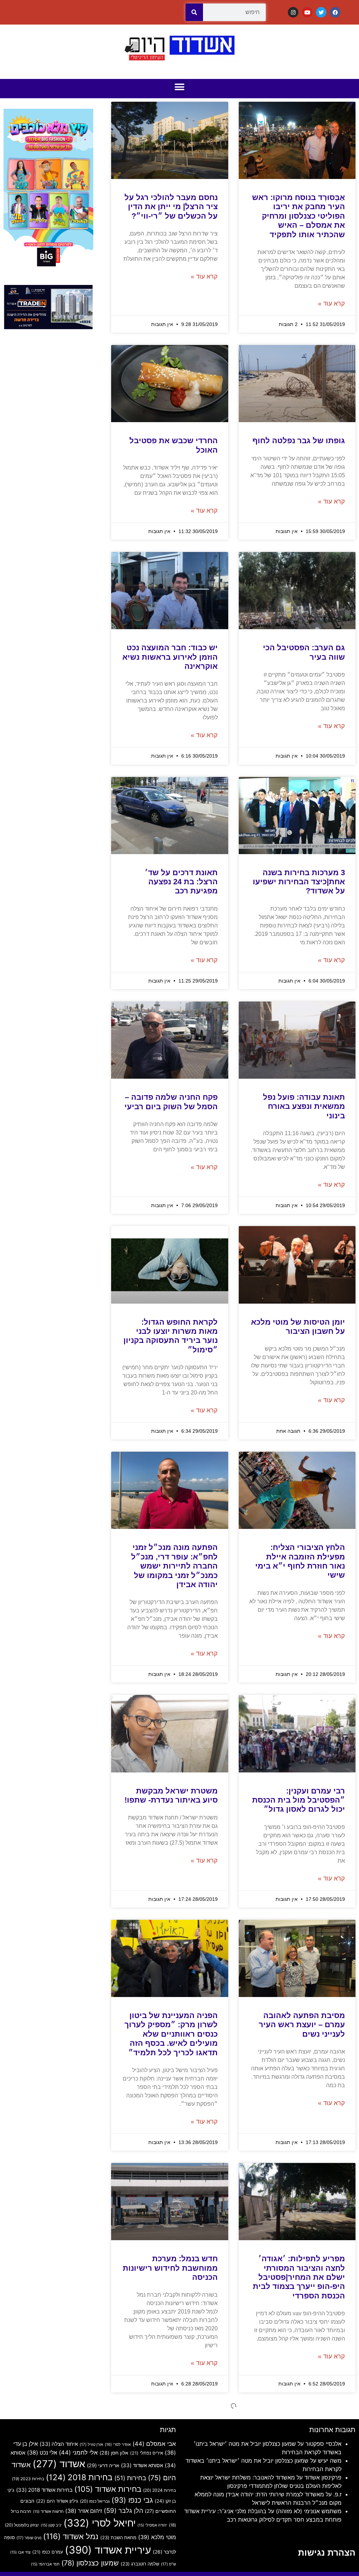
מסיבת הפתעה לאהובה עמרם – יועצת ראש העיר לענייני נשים (302, 2025)
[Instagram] (293, 12)
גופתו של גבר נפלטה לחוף (299, 441)
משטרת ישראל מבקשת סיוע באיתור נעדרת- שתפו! (171, 1795)
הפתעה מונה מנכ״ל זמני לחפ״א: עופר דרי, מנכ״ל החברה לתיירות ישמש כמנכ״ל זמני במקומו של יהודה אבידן (174, 1566)
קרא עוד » (331, 304)
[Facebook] (335, 12)
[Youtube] (307, 12)
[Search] (194, 12)
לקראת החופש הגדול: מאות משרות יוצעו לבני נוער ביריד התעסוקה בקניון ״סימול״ (171, 1336)
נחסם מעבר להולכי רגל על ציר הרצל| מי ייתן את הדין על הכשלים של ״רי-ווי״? (171, 207)
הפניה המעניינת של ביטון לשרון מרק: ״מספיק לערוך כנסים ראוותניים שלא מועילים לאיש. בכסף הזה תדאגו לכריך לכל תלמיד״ (171, 2034)
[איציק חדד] (48, 327)
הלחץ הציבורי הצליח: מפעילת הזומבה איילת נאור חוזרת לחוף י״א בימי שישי (300, 1561)
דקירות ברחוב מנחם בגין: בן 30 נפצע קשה (174, 2505)
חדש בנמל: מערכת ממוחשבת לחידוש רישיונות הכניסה (170, 2268)
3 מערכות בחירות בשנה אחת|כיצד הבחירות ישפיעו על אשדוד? (299, 882)
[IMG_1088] (48, 267)
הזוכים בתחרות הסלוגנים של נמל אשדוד (301, 2505)
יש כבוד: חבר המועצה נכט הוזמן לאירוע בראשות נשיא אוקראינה (170, 657)
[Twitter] (321, 12)
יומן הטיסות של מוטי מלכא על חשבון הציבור (298, 1327)
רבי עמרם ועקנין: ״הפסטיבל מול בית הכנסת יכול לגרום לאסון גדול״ (299, 1800)
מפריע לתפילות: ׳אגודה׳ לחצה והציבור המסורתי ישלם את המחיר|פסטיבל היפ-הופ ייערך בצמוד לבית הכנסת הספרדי (299, 2277)
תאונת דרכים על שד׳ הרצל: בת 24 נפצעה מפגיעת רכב (181, 882)
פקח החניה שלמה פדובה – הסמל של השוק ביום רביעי (171, 1102)
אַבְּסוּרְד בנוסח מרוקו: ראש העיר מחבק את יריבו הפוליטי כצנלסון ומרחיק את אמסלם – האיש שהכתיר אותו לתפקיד (299, 216)
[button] (180, 87)
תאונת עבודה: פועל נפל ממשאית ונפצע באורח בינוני (304, 1106)
